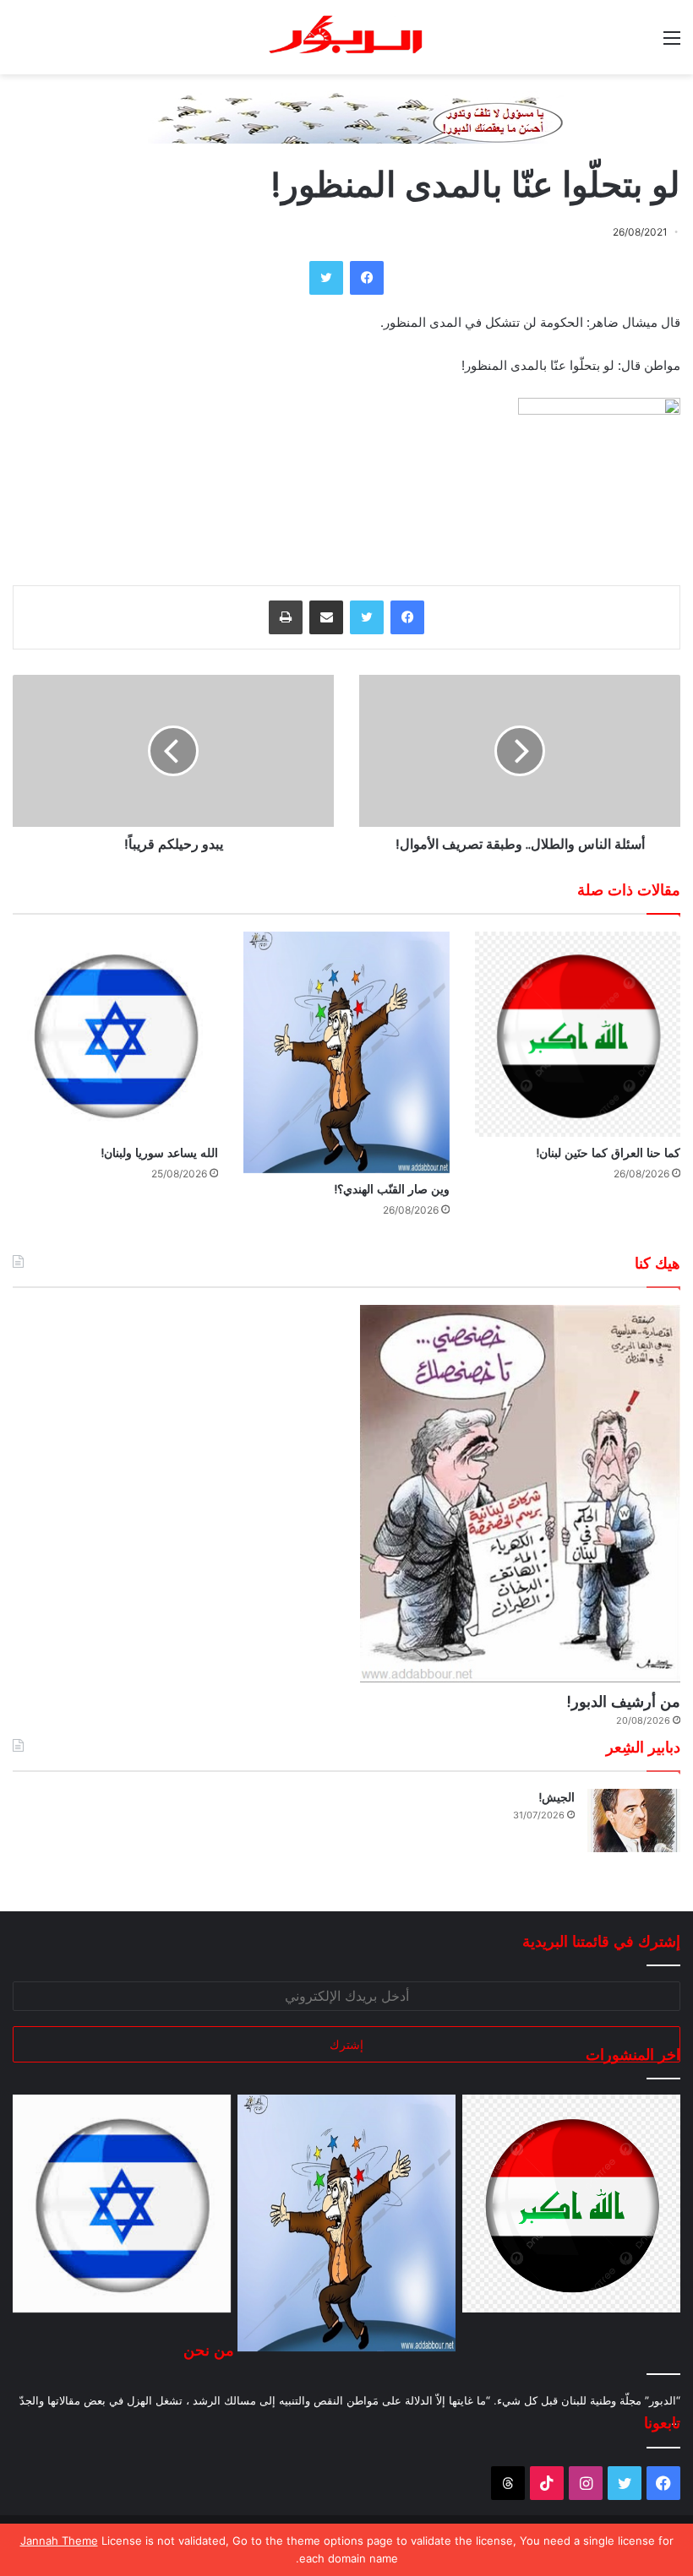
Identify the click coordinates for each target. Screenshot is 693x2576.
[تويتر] (326, 278)
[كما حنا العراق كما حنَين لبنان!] (578, 1034)
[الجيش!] (634, 1821)
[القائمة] (672, 43)
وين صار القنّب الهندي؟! (392, 1189)
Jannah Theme (59, 2541)
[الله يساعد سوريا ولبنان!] (115, 1034)
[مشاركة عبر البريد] (326, 617)
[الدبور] (346, 37)
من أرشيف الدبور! (623, 1701)
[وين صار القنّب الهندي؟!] (346, 1053)
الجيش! (557, 1797)
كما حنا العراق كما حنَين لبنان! (608, 1153)
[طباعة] (286, 617)
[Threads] (508, 2483)
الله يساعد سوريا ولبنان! (159, 1153)
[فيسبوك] (367, 278)
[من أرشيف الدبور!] (520, 1493)
